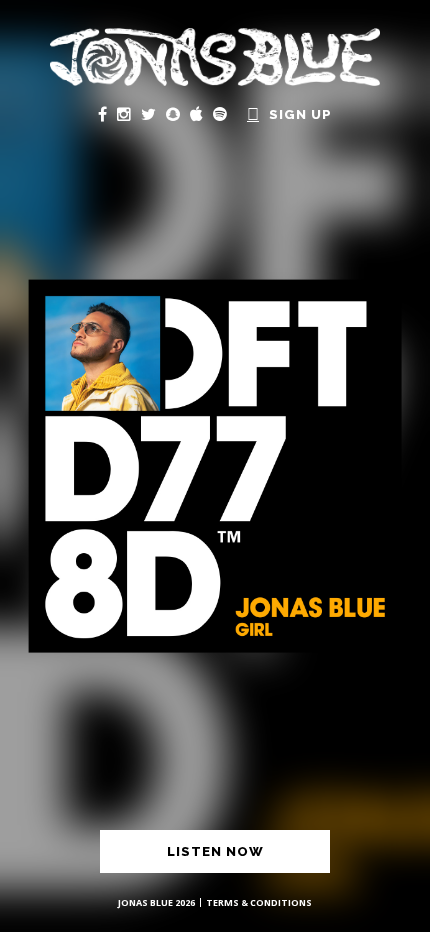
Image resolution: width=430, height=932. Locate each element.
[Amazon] (253, 114)
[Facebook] (102, 114)
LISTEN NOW (215, 851)
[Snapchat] (173, 114)
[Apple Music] (196, 114)
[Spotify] (220, 114)
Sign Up (300, 114)
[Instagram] (124, 114)
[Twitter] (148, 114)
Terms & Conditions (259, 902)
